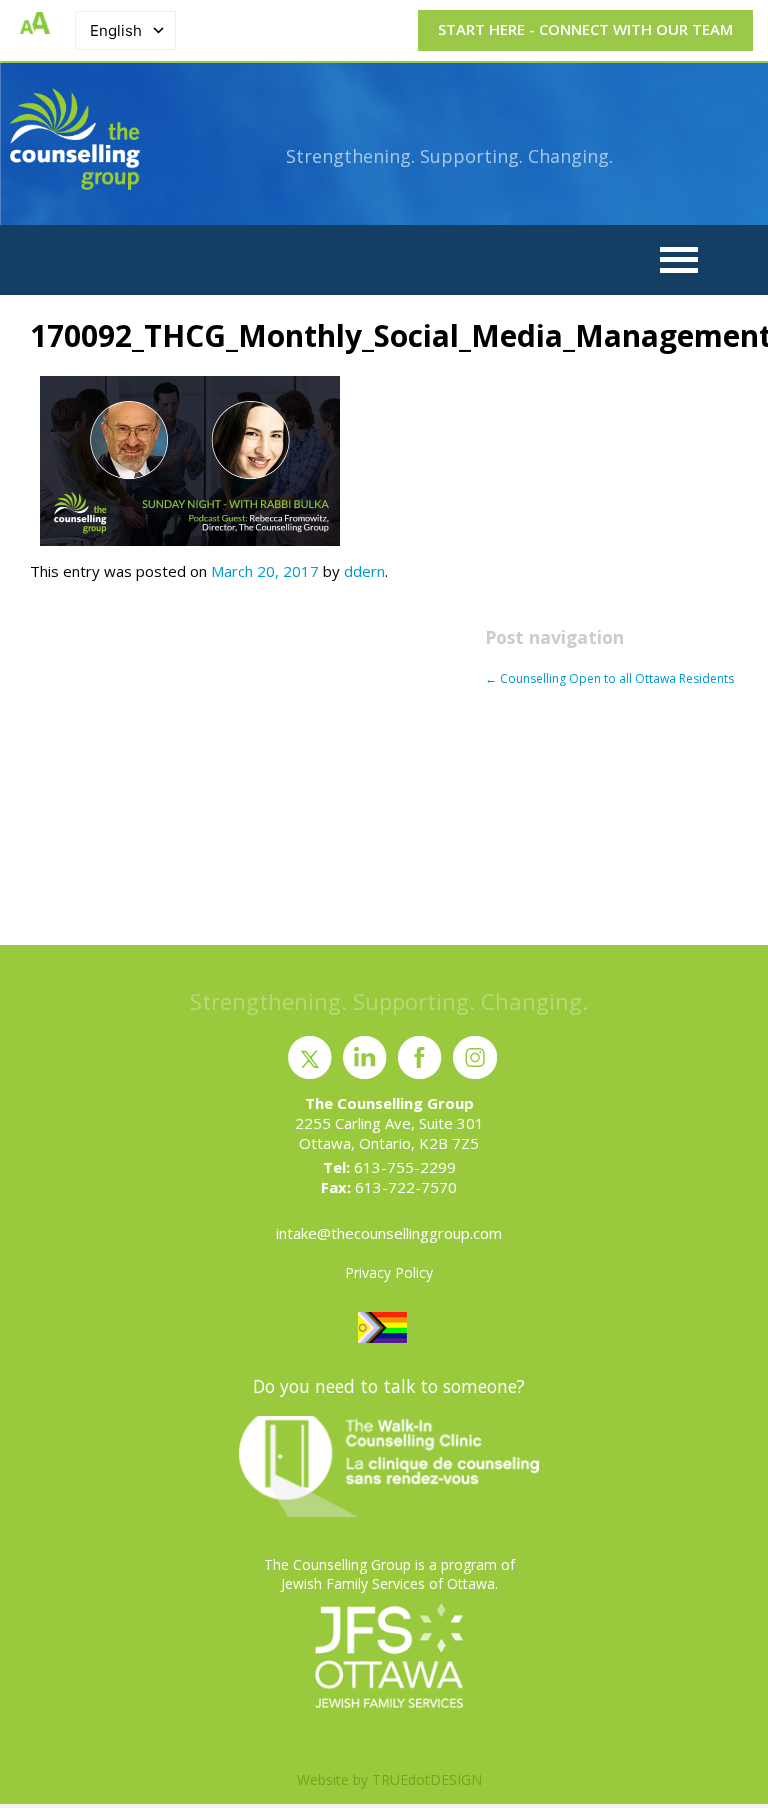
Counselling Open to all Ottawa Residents (609, 678)
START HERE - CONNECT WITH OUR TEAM (585, 29)
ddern (364, 571)
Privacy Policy (389, 1272)
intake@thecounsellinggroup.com (389, 1233)
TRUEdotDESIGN (427, 1779)
